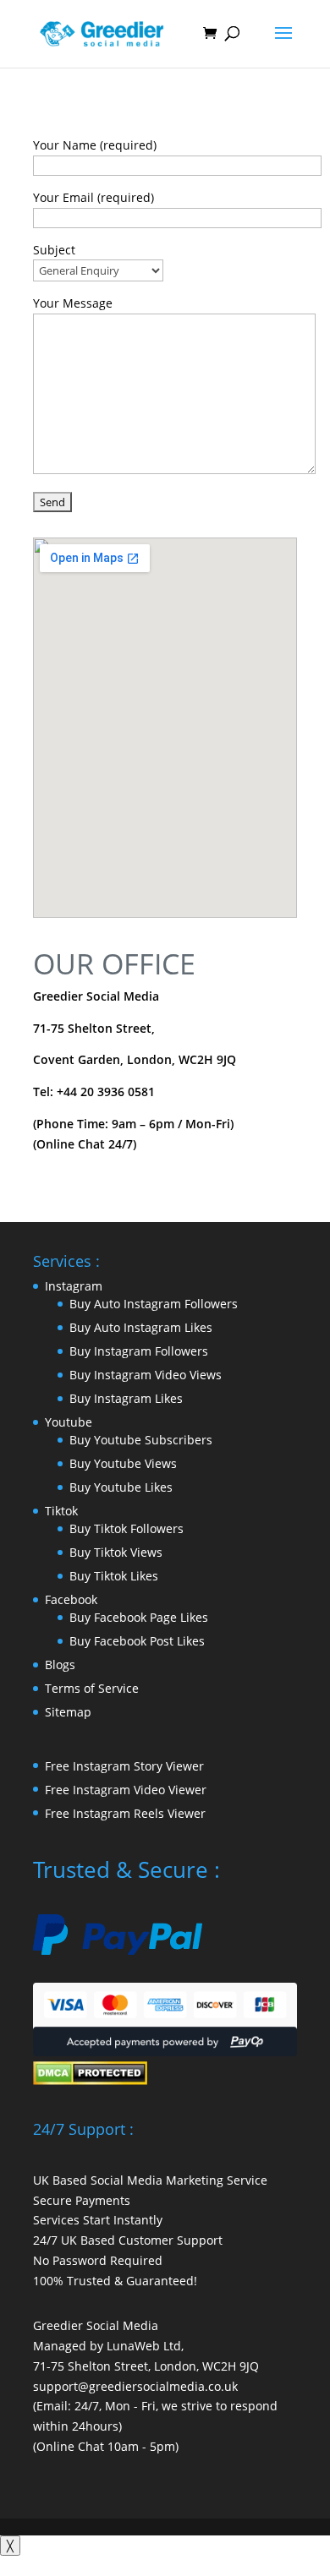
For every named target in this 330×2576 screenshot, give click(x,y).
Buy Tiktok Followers (126, 1528)
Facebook (71, 1599)
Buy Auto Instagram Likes (141, 1327)
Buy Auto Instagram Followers (154, 1304)
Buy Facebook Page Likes (139, 1617)
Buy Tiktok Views (116, 1552)
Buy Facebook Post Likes (137, 1641)
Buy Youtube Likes (121, 1487)
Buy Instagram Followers (139, 1351)
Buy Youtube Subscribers (141, 1440)
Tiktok (61, 1511)
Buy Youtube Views (123, 1463)
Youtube (69, 1422)
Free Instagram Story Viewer (124, 1766)
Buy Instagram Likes (126, 1398)
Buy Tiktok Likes (114, 1576)
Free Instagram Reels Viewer (125, 1813)
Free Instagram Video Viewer (126, 1790)
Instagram (74, 1286)
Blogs (60, 1665)
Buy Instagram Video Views (146, 1375)
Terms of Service (92, 1688)
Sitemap (68, 1712)
